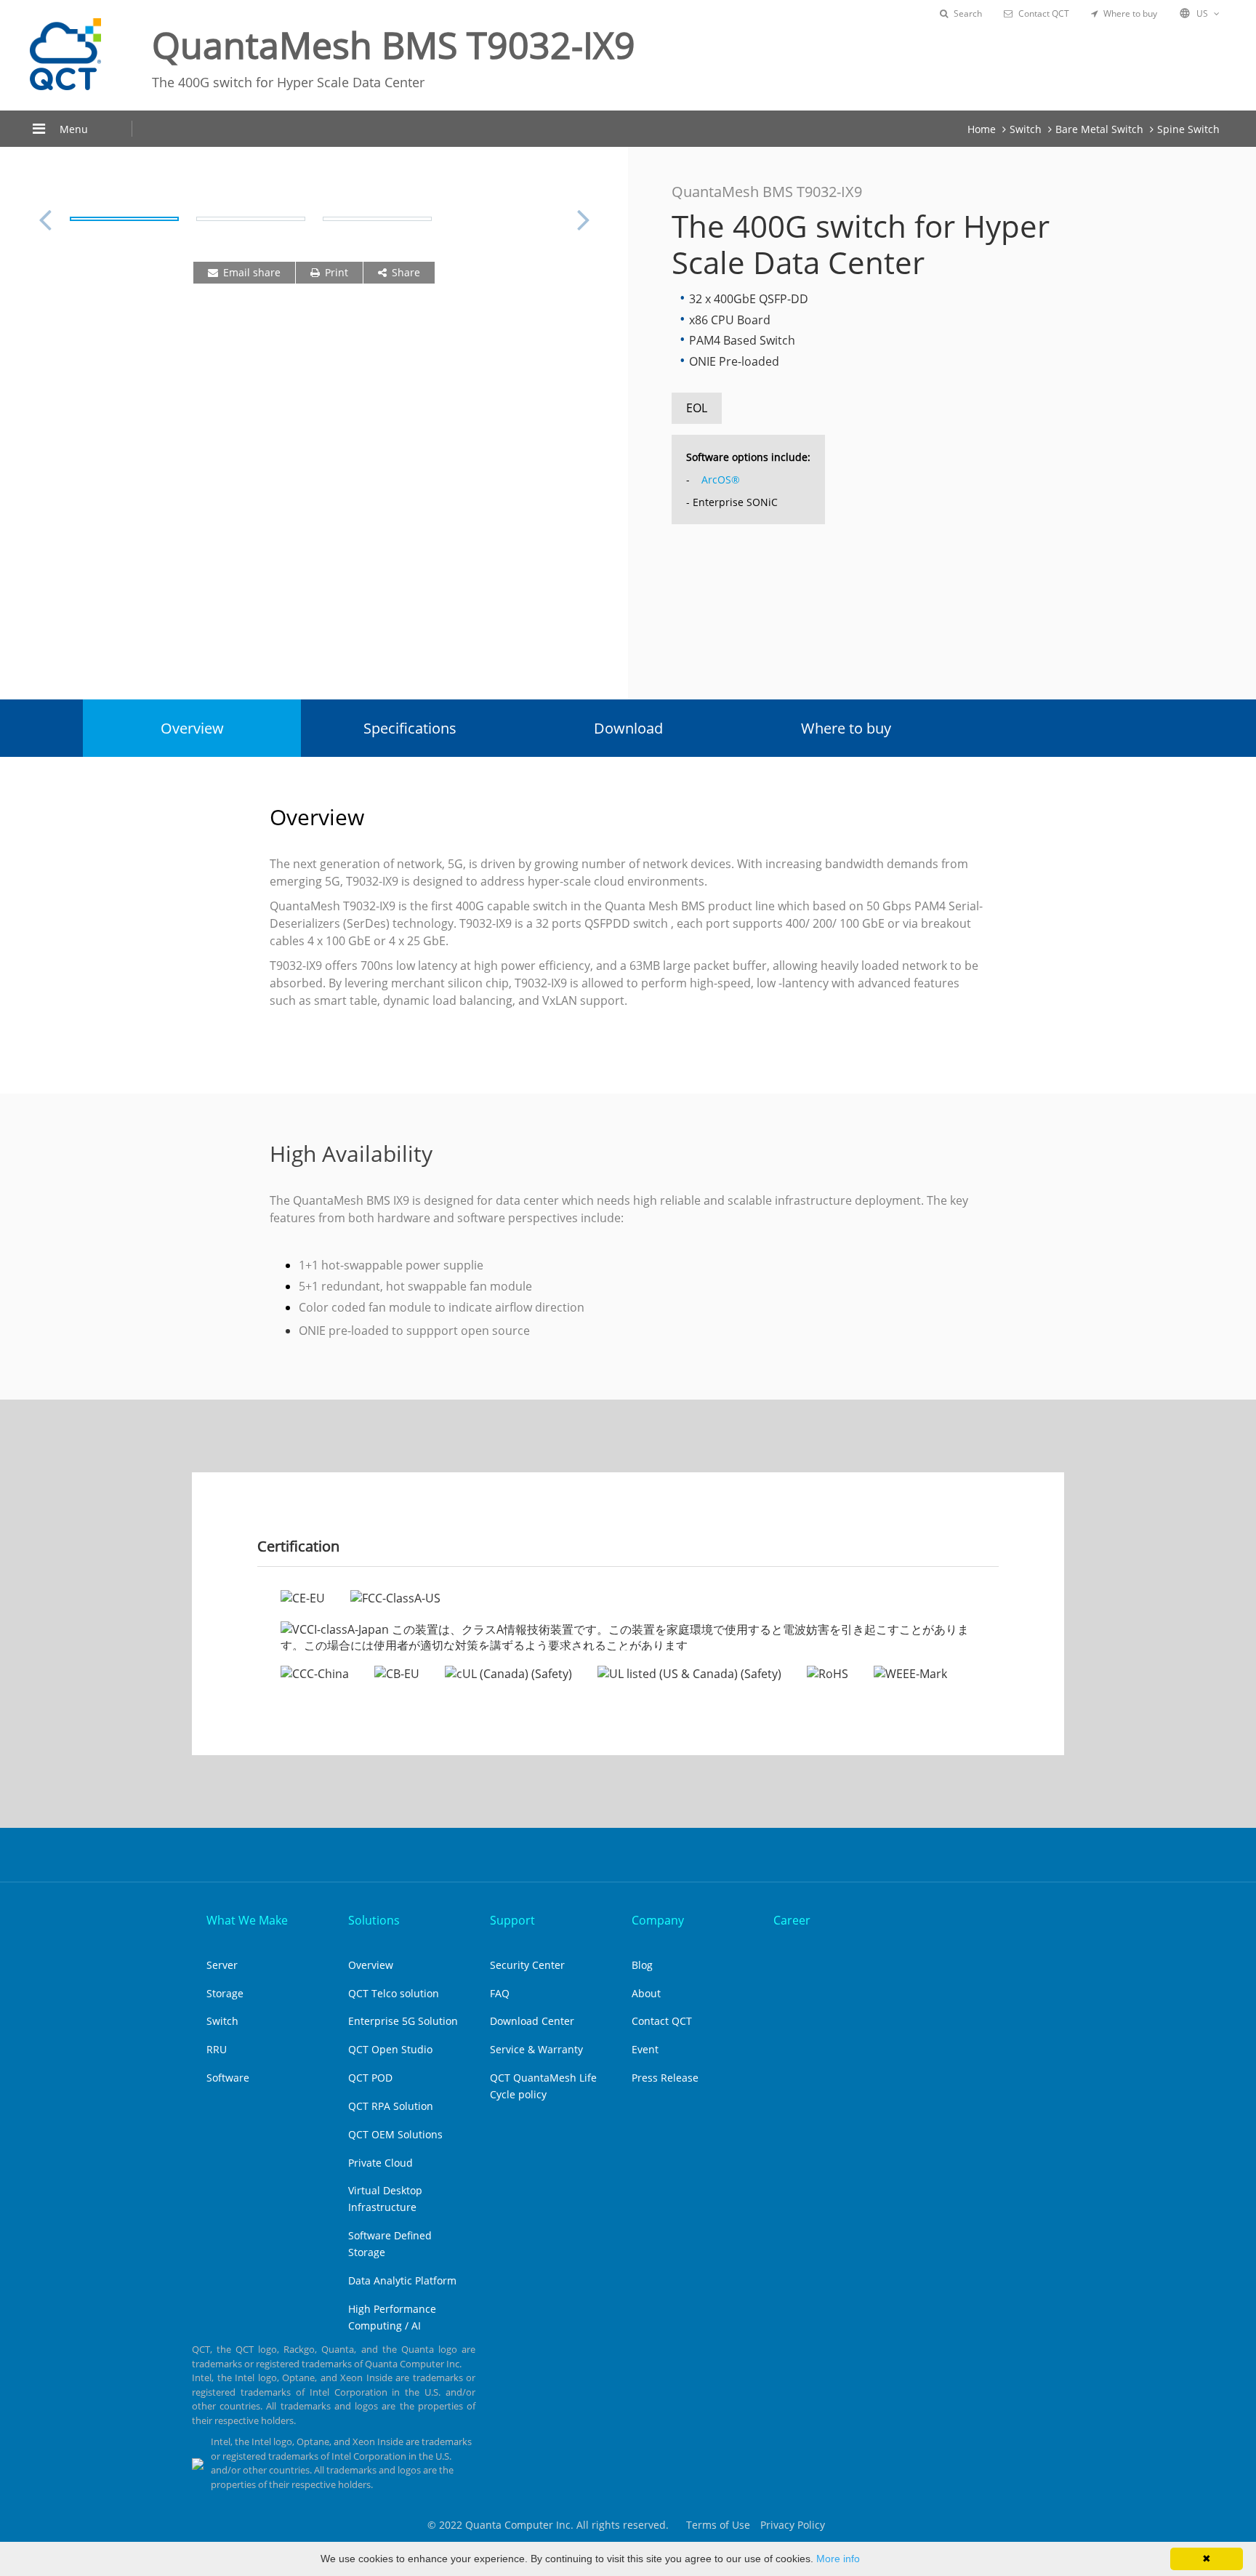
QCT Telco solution (394, 1993)
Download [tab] (628, 728)
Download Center (532, 2021)
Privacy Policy (793, 2525)
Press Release (665, 2078)
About (646, 1993)
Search (968, 13)
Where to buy (1130, 13)
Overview (371, 1965)
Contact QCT (1044, 13)
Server (222, 1965)
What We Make (247, 1920)
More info (838, 2559)
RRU (217, 2049)
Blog (642, 1965)
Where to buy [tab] (846, 728)
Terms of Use (718, 2525)
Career (792, 1920)
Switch (1026, 129)
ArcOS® (719, 480)
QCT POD (370, 2078)
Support (512, 1920)
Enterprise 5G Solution (403, 2021)
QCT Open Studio (390, 2049)
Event (645, 2049)
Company (658, 1920)
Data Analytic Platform (402, 2280)
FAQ (500, 1993)
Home (982, 129)
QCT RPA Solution (391, 2106)
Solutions (374, 1920)
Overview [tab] (192, 728)
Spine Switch (1188, 129)
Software (228, 2078)
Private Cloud (381, 2163)
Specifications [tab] (410, 728)
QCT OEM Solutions (395, 2134)
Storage (225, 1993)
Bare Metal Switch (1099, 129)
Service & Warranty (536, 2049)
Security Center (527, 1965)
